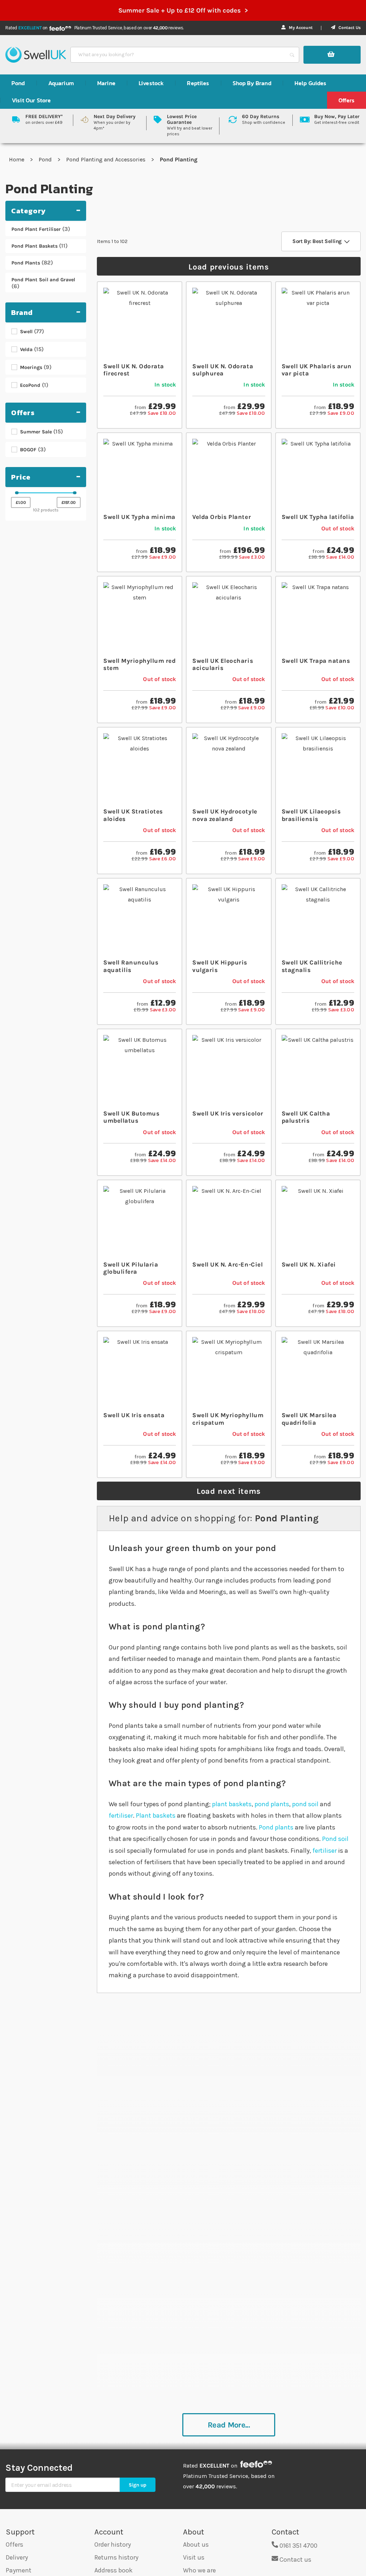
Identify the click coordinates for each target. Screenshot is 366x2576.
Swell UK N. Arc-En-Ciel (227, 1264)
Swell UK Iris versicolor (228, 1113)
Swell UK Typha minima (139, 517)
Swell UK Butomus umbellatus (131, 1117)
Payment (19, 2570)
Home (17, 159)
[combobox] (178, 55)
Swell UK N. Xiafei (309, 1264)
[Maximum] (75, 493)
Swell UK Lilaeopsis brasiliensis (311, 815)
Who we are (199, 2570)
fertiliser (121, 1816)
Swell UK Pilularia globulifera (131, 1268)
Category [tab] (28, 211)
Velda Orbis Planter (222, 517)
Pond (46, 159)
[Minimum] (17, 493)
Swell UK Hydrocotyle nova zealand (225, 815)
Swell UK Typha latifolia (318, 517)
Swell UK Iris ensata (134, 1415)
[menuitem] (18, 83)
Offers (14, 2545)
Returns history (116, 2557)
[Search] (292, 55)
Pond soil (335, 1839)
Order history (113, 2545)
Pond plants (276, 1827)
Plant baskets (156, 1816)
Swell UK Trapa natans (316, 661)
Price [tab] (21, 477)
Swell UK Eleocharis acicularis (223, 664)
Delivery (17, 2557)
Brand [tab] (22, 312)
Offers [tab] (23, 413)
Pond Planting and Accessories (107, 159)
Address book (113, 2570)
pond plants (272, 1804)
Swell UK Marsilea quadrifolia (309, 1419)
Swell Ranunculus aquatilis (131, 966)
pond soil (305, 1804)
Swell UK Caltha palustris (306, 1117)
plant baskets (232, 1804)
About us (196, 2545)
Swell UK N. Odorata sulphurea (223, 370)
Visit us (194, 2557)
